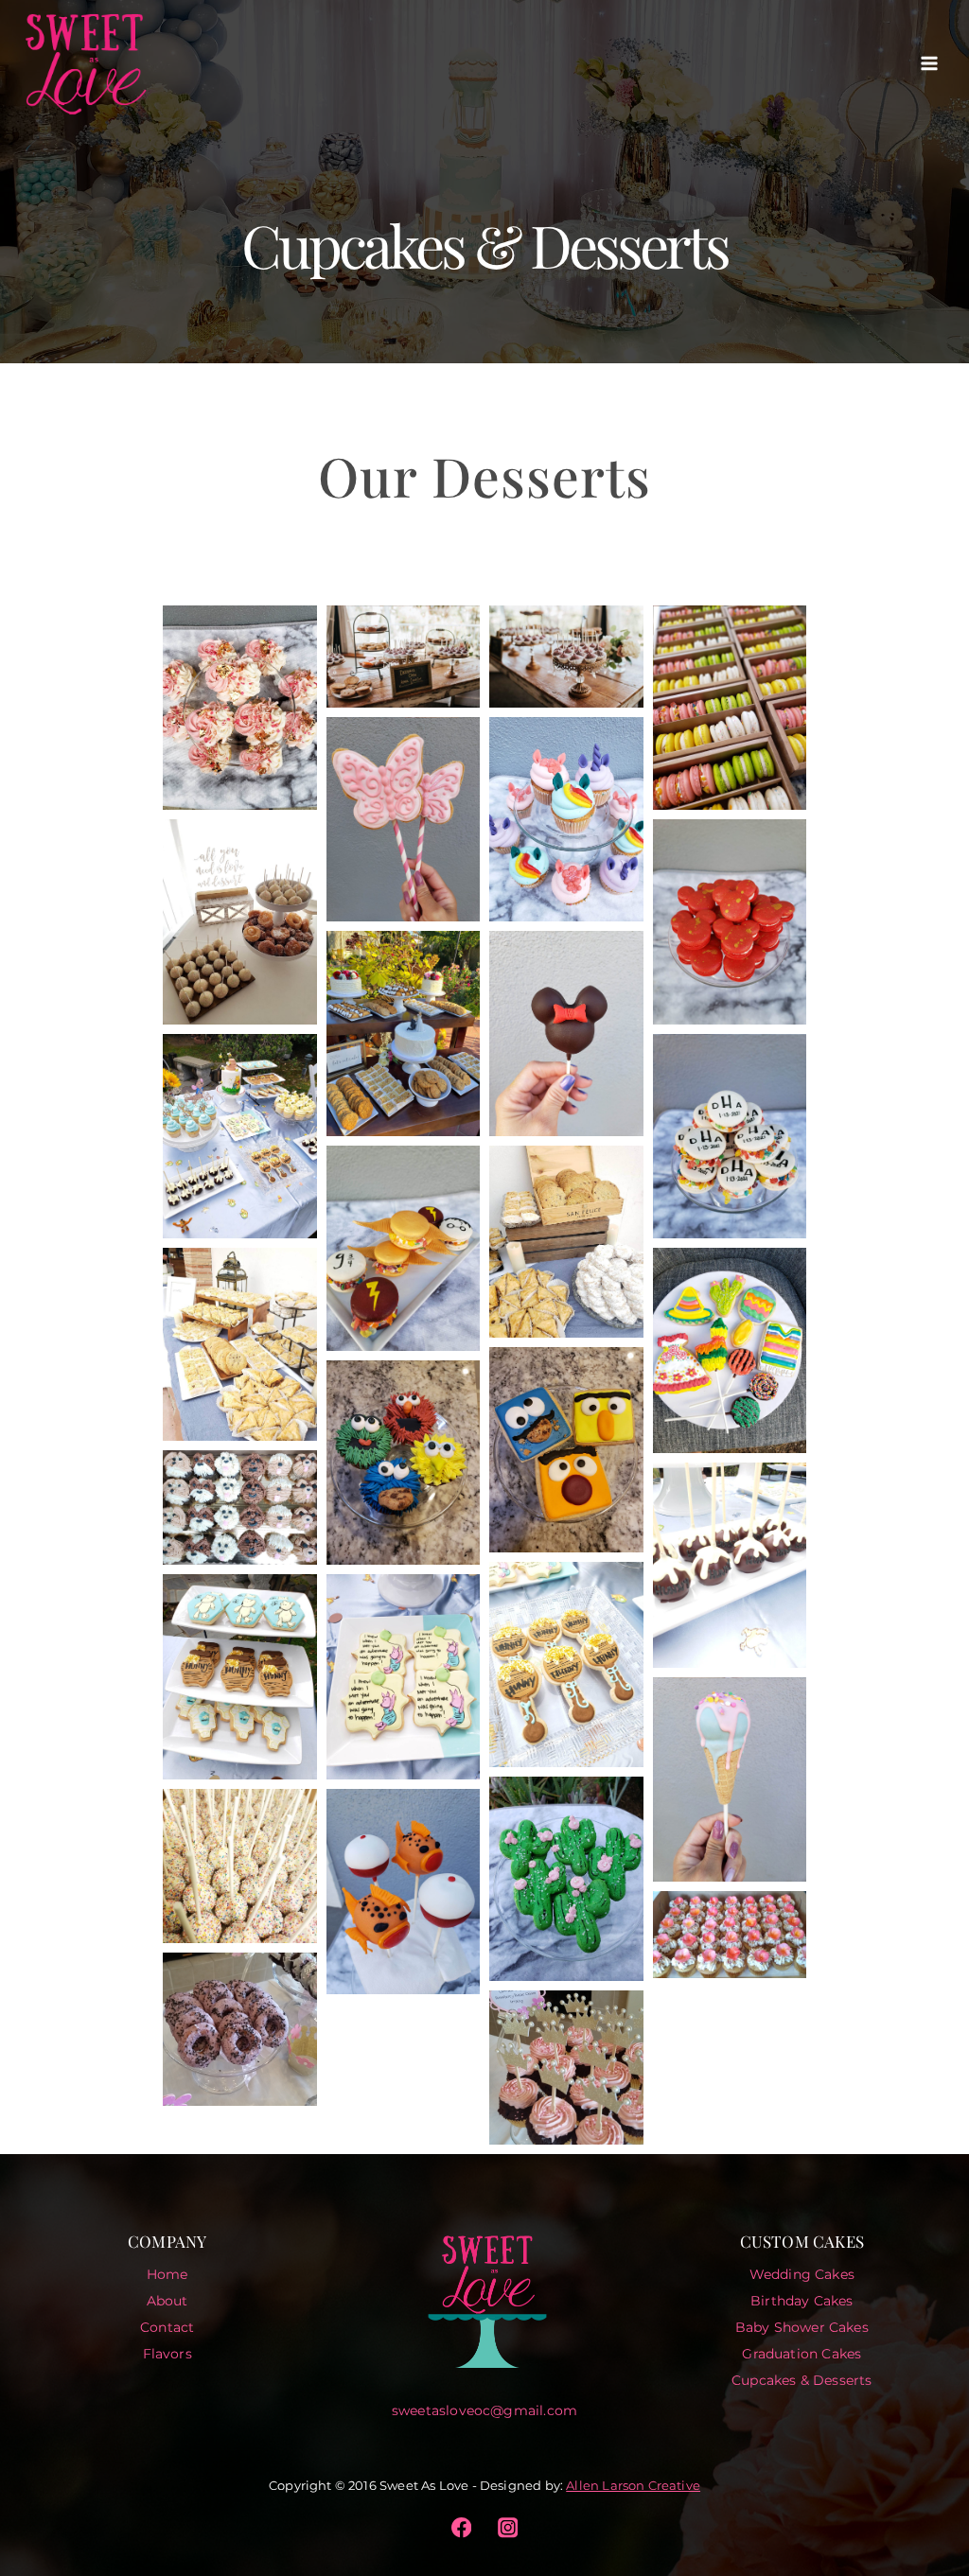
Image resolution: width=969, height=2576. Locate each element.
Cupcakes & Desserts (802, 2380)
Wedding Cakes (802, 2274)
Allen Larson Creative (633, 2485)
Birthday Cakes (802, 2301)
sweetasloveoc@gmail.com (484, 2410)
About (167, 2301)
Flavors (167, 2354)
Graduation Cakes (802, 2354)
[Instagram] (508, 2527)
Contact (167, 2327)
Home (167, 2274)
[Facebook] (461, 2527)
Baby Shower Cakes (802, 2327)
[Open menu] (929, 63)
